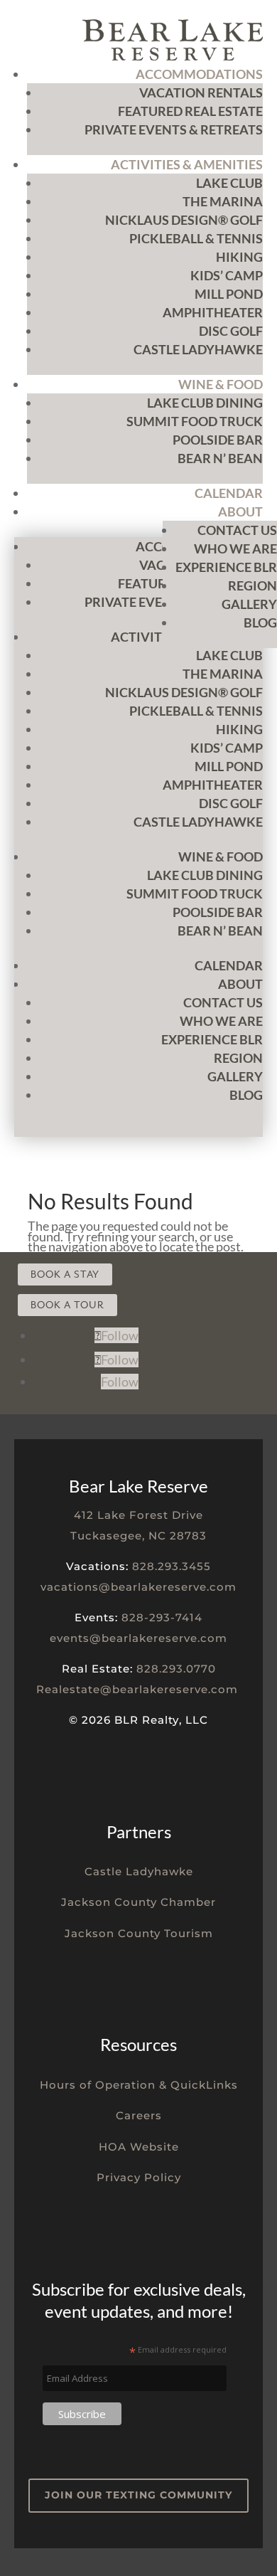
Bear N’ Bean (220, 458)
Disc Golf (231, 331)
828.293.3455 (172, 1566)
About (240, 512)
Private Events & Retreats (174, 129)
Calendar (229, 493)
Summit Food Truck (195, 421)
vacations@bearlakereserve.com (138, 1587)
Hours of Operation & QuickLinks (139, 2085)
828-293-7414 (162, 1617)
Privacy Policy (139, 2177)
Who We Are (235, 548)
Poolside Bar (218, 440)
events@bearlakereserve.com (138, 1638)
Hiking (239, 257)
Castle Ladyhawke (198, 349)
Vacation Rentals (201, 92)
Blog (260, 622)
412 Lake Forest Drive (138, 1515)
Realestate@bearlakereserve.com (137, 1689)
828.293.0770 (176, 1669)
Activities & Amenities (187, 164)
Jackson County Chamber (138, 1902)
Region (252, 585)
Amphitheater (213, 312)
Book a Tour (67, 1305)
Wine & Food (221, 384)
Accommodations (199, 74)
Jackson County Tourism (139, 1933)
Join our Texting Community (138, 2495)
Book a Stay (65, 1274)
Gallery (249, 604)
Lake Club (229, 183)
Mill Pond (229, 294)
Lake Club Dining (205, 403)
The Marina (223, 201)
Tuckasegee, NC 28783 (138, 1536)
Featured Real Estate (190, 111)
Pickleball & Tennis (196, 238)
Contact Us (237, 530)
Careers (139, 2115)
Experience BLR (226, 567)
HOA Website (139, 2147)
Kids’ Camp (227, 275)
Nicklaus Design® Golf (184, 220)
